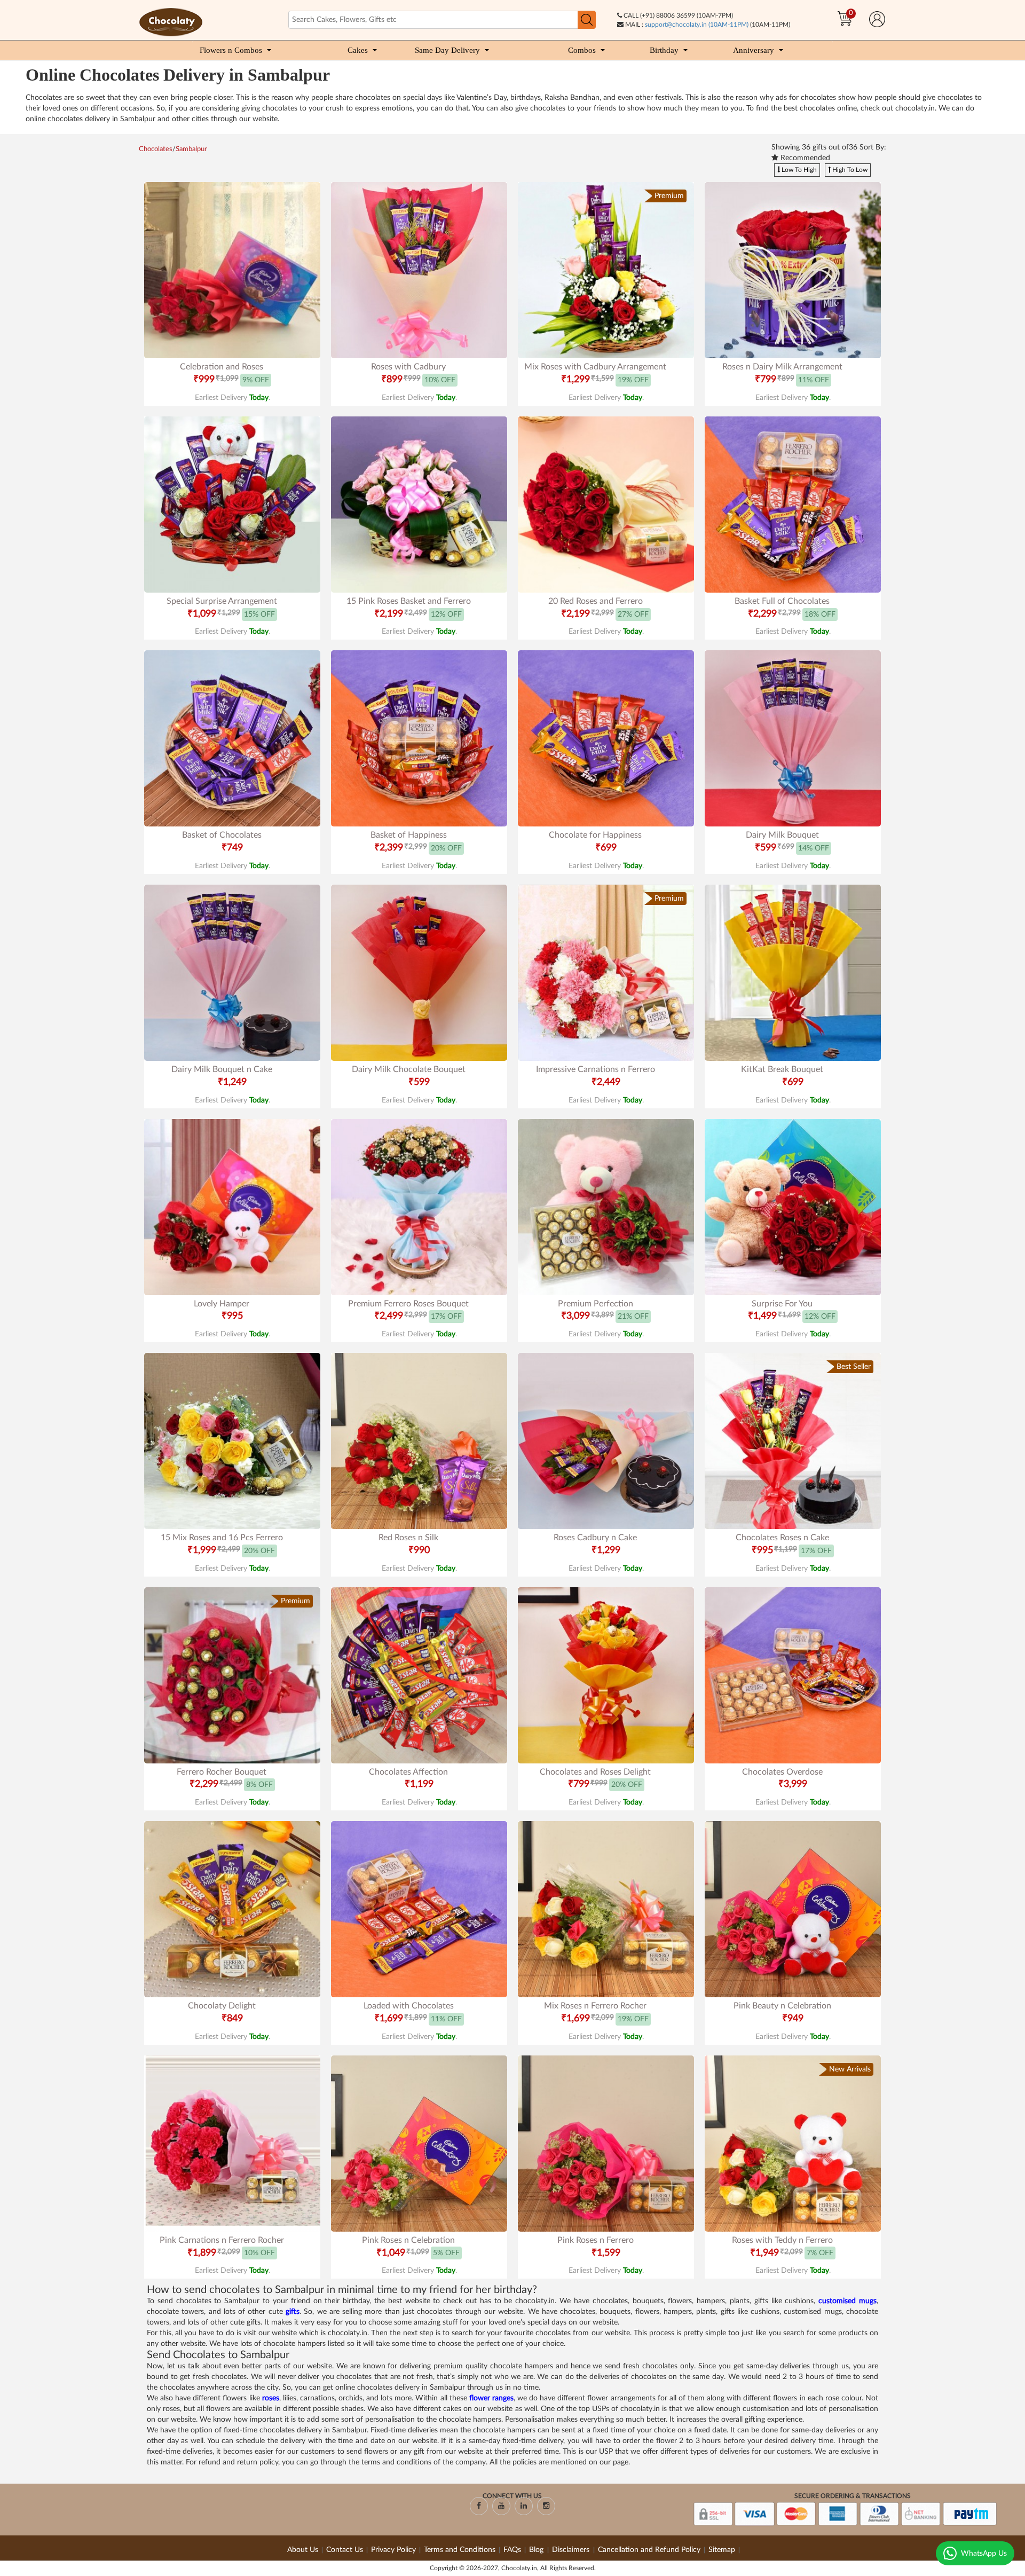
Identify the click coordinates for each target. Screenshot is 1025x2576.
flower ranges (491, 2398)
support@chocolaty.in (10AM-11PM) (697, 25)
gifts (293, 2312)
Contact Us (345, 2550)
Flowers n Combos (231, 50)
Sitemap (722, 2550)
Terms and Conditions (460, 2550)
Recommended (804, 158)
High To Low (849, 170)
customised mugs (847, 2301)
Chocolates (156, 149)
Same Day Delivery (447, 50)
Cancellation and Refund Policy (649, 2550)
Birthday (664, 50)
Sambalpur (191, 149)
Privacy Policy (393, 2550)
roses (271, 2398)
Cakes (358, 50)
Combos (582, 50)
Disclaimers (572, 2550)
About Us (303, 2550)
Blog (537, 2550)
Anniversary (754, 50)
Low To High (798, 170)
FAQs (512, 2550)
